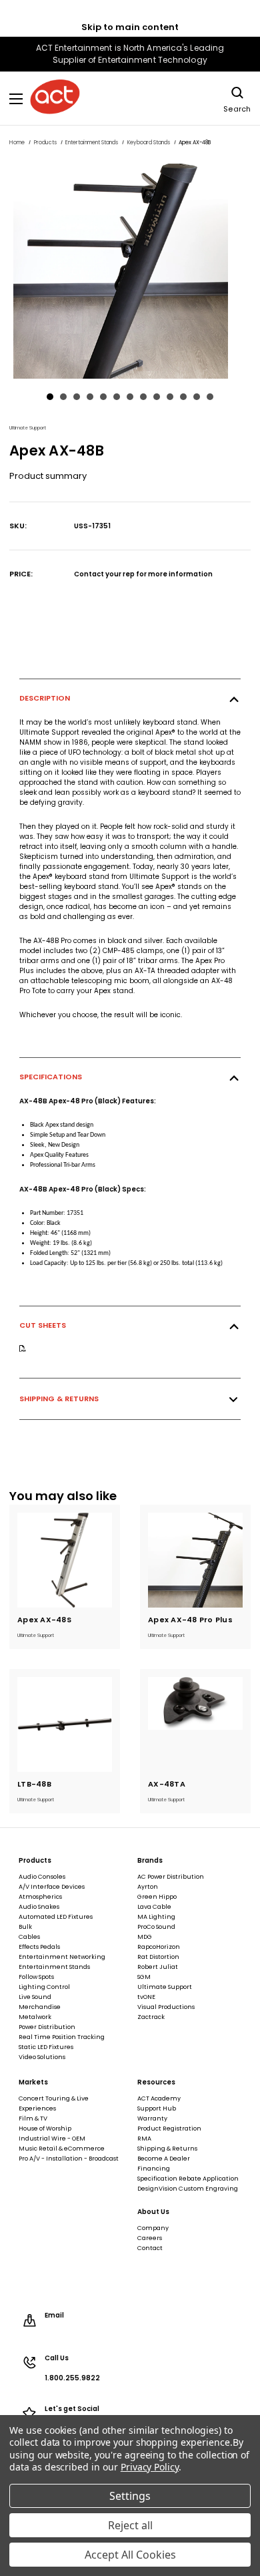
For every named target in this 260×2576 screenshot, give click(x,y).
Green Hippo (157, 1897)
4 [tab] (90, 397)
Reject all (130, 2525)
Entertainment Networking (62, 1957)
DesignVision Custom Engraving (188, 2189)
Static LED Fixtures (46, 2047)
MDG (145, 1937)
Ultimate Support (165, 1987)
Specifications (51, 1077)
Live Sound (35, 1997)
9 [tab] (157, 397)
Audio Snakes (39, 1907)
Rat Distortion (158, 1957)
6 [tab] (117, 397)
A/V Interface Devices (52, 1887)
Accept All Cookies (130, 2555)
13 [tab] (210, 397)
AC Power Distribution (171, 1877)
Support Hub (157, 2108)
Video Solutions (42, 2057)
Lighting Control (44, 1987)
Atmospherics (40, 1897)
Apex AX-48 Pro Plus (190, 1620)
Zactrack (151, 2017)
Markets (33, 2082)
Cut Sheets (43, 1325)
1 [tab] (50, 397)
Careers (150, 2238)
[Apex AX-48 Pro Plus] (195, 1560)
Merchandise (40, 2007)
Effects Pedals (39, 1947)
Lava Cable (154, 1907)
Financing (154, 2169)
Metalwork (35, 2017)
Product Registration (169, 2129)
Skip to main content (130, 27)
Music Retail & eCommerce (62, 2149)
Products (35, 1861)
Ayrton (148, 1887)
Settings (130, 2496)
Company (153, 2228)
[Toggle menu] (16, 99)
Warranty (152, 2119)
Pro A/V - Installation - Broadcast (69, 2159)
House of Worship (45, 2129)
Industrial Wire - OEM (52, 2139)
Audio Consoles (42, 1877)
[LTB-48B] (65, 1724)
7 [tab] (130, 397)
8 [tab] (143, 397)
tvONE (146, 1997)
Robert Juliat (158, 1967)
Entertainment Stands (54, 1967)
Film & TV (33, 2119)
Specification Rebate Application (188, 2179)
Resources (156, 2082)
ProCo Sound (156, 1927)
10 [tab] (170, 397)
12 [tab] (197, 397)
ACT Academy (159, 2098)
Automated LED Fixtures (56, 1917)
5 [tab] (103, 397)
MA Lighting (156, 1917)
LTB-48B (34, 1784)
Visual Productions (166, 2007)
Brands (150, 1861)
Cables (29, 1937)
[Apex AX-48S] (65, 1560)
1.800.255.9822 (72, 2378)
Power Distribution (47, 2027)
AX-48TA (167, 1784)
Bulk (25, 1927)
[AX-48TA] (195, 1724)
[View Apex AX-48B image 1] (130, 271)
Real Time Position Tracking (62, 2037)
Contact (150, 2248)
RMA (144, 2139)
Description (45, 698)
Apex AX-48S (44, 1620)
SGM (144, 1977)
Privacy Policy (150, 2467)
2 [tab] (63, 397)
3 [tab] (77, 397)
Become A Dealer (164, 2159)
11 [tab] (183, 397)
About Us (153, 2212)
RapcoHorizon (159, 1947)
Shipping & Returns (59, 1399)
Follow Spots (36, 1977)
